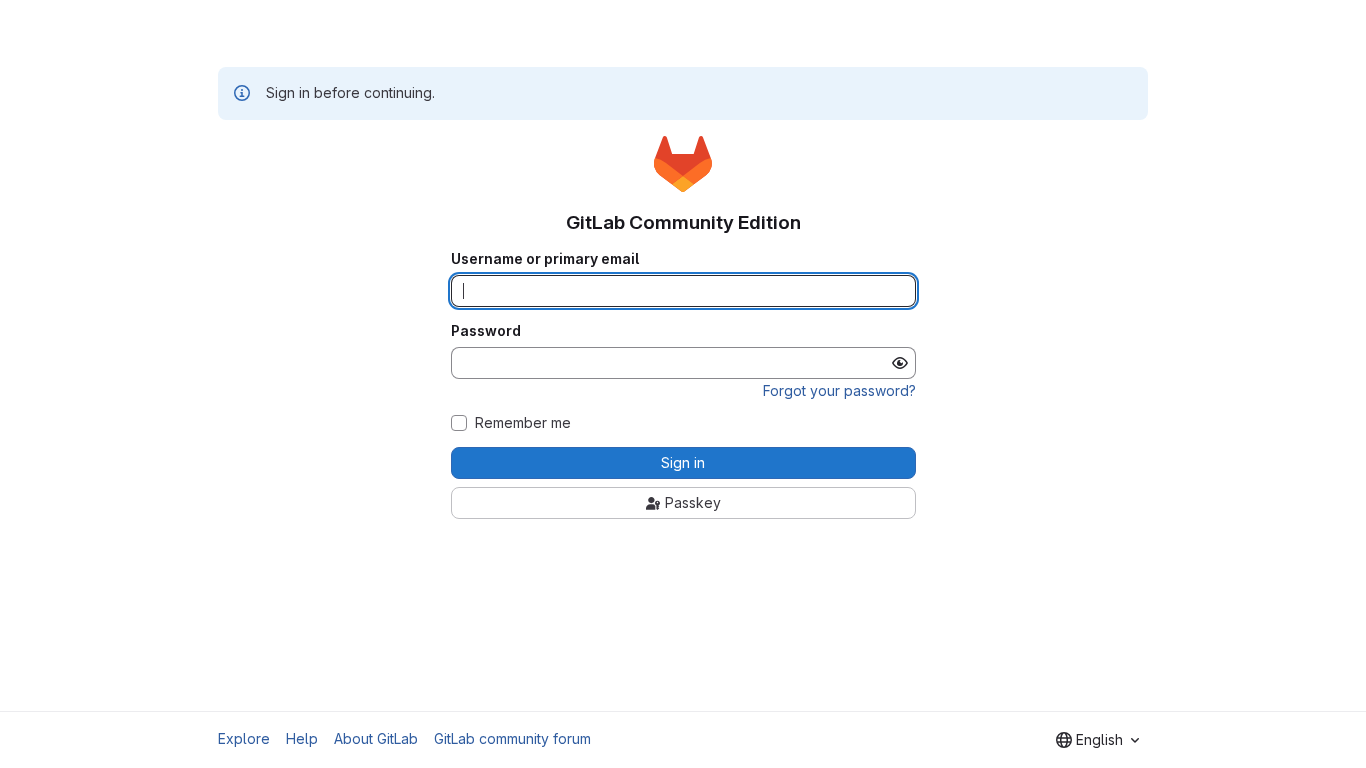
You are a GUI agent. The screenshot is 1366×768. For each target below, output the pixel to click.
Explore (244, 738)
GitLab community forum (512, 738)
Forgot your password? (839, 390)
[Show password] (900, 363)
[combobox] (1097, 740)
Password (486, 331)
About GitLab (376, 738)
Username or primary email (545, 259)
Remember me (523, 423)
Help (302, 738)
